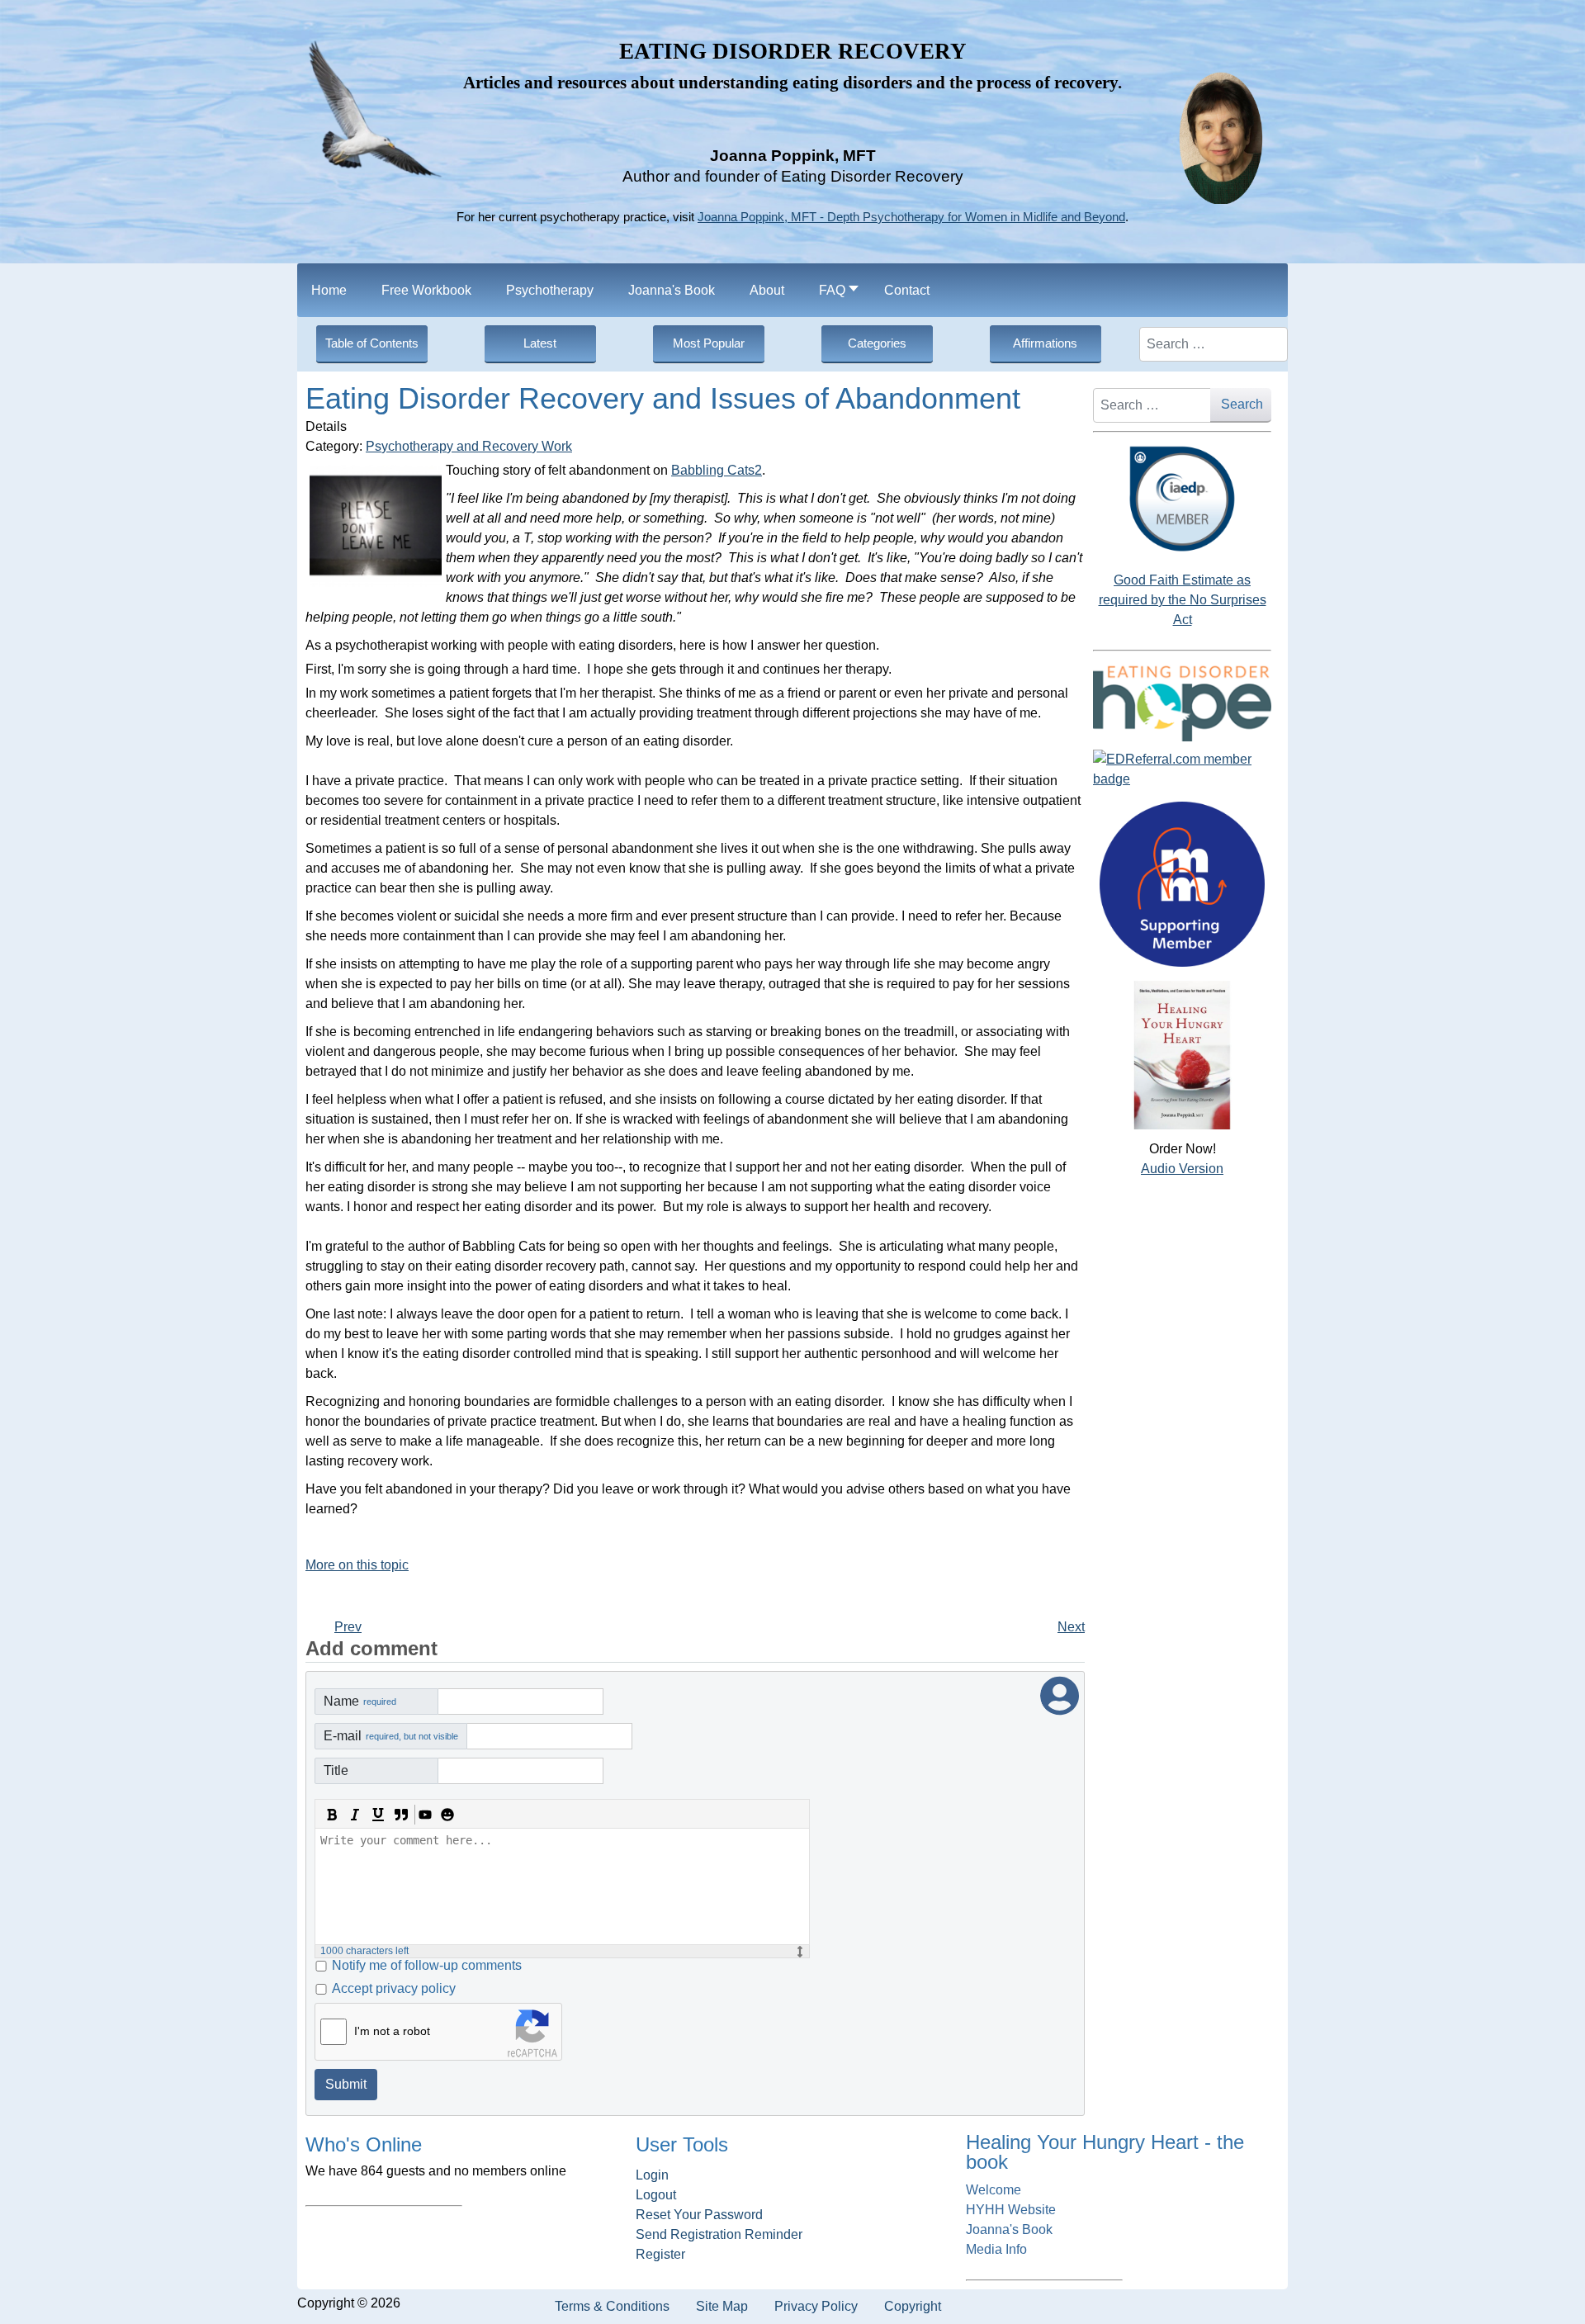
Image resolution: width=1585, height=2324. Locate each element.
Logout (656, 2195)
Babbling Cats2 (717, 470)
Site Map (722, 2306)
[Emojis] (447, 1815)
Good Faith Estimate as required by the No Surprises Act (1183, 600)
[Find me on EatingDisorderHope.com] (1182, 703)
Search (1242, 404)
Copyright (913, 2306)
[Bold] (332, 1815)
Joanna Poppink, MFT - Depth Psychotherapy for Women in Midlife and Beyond (911, 217)
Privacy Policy (816, 2306)
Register (660, 2254)
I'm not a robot (392, 2031)
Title (336, 1770)
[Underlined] (378, 1815)
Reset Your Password (699, 2215)
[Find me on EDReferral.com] (1182, 769)
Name (360, 1701)
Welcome (994, 2190)
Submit (346, 2084)
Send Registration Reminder (719, 2234)
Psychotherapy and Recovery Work (469, 446)
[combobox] (1214, 344)
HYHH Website (1011, 2210)
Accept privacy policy (394, 1988)
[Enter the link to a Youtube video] (424, 1815)
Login (652, 2175)
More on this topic (357, 1565)
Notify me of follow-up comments (427, 1965)
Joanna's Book (1009, 2229)
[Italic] (355, 1815)
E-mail (391, 1736)
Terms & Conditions (612, 2306)
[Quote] (401, 1815)
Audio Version (1182, 1169)
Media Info (996, 2249)
